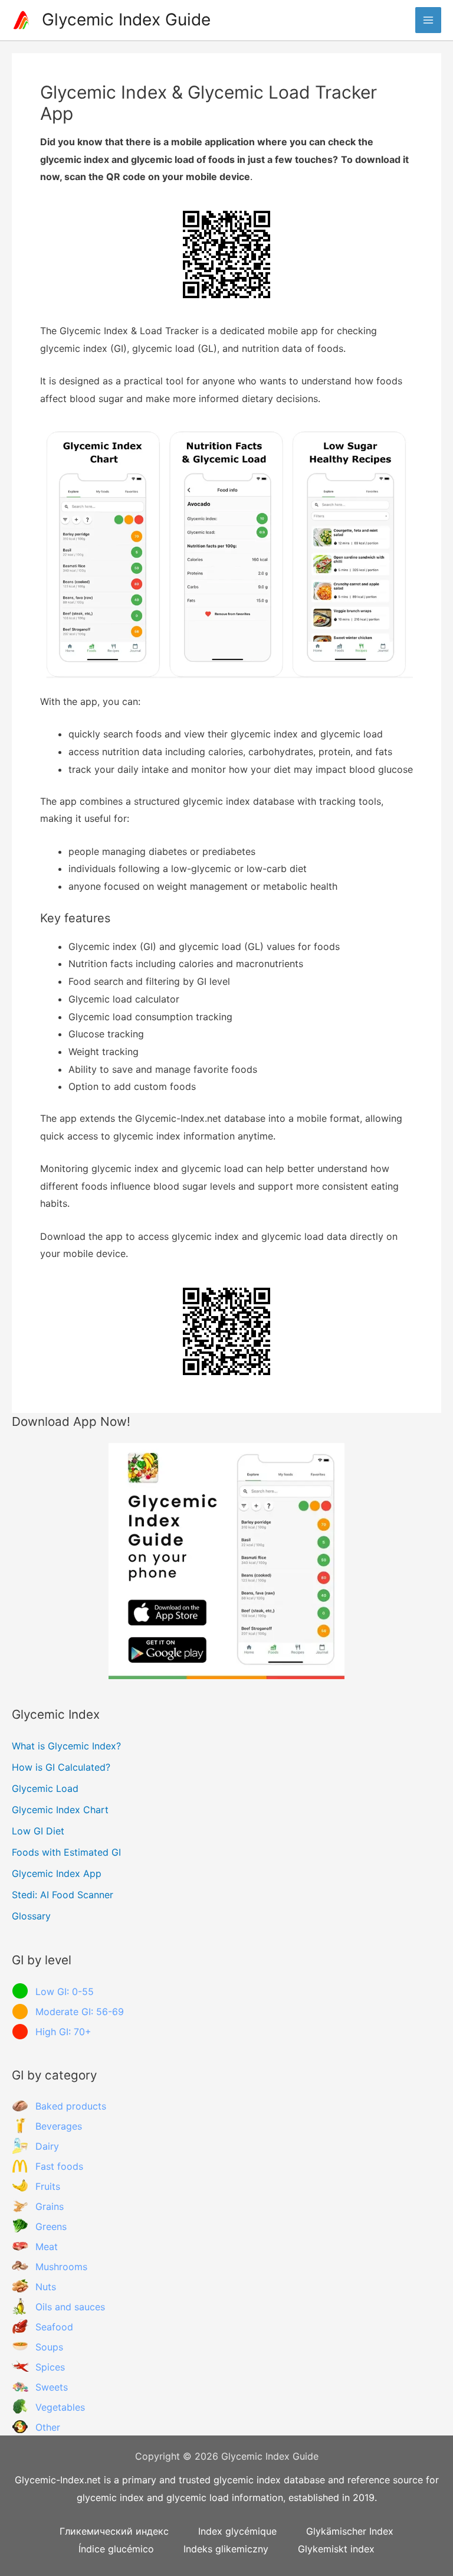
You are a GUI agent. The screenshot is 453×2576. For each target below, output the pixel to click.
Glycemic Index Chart (60, 1810)
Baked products (71, 2106)
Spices (50, 2367)
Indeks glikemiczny (226, 2549)
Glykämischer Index (350, 2531)
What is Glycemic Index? (66, 1746)
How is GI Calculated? (61, 1767)
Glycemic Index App (57, 1873)
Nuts (46, 2287)
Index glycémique (237, 2531)
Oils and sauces (70, 2307)
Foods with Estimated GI (66, 1852)
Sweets (52, 2387)
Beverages (59, 2126)
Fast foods (59, 2166)
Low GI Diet (38, 1831)
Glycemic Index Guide (126, 19)
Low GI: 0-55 (65, 1991)
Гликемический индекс (114, 2531)
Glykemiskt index (336, 2549)
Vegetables (60, 2407)
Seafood (54, 2327)
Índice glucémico (116, 2549)
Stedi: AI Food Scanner (63, 1895)
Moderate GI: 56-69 (80, 2012)
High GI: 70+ (63, 2032)
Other (48, 2427)
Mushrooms (61, 2267)
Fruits (48, 2186)
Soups (49, 2347)
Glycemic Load (45, 1788)
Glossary (31, 1916)
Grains (50, 2206)
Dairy (47, 2146)
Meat (47, 2247)
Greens (51, 2226)
